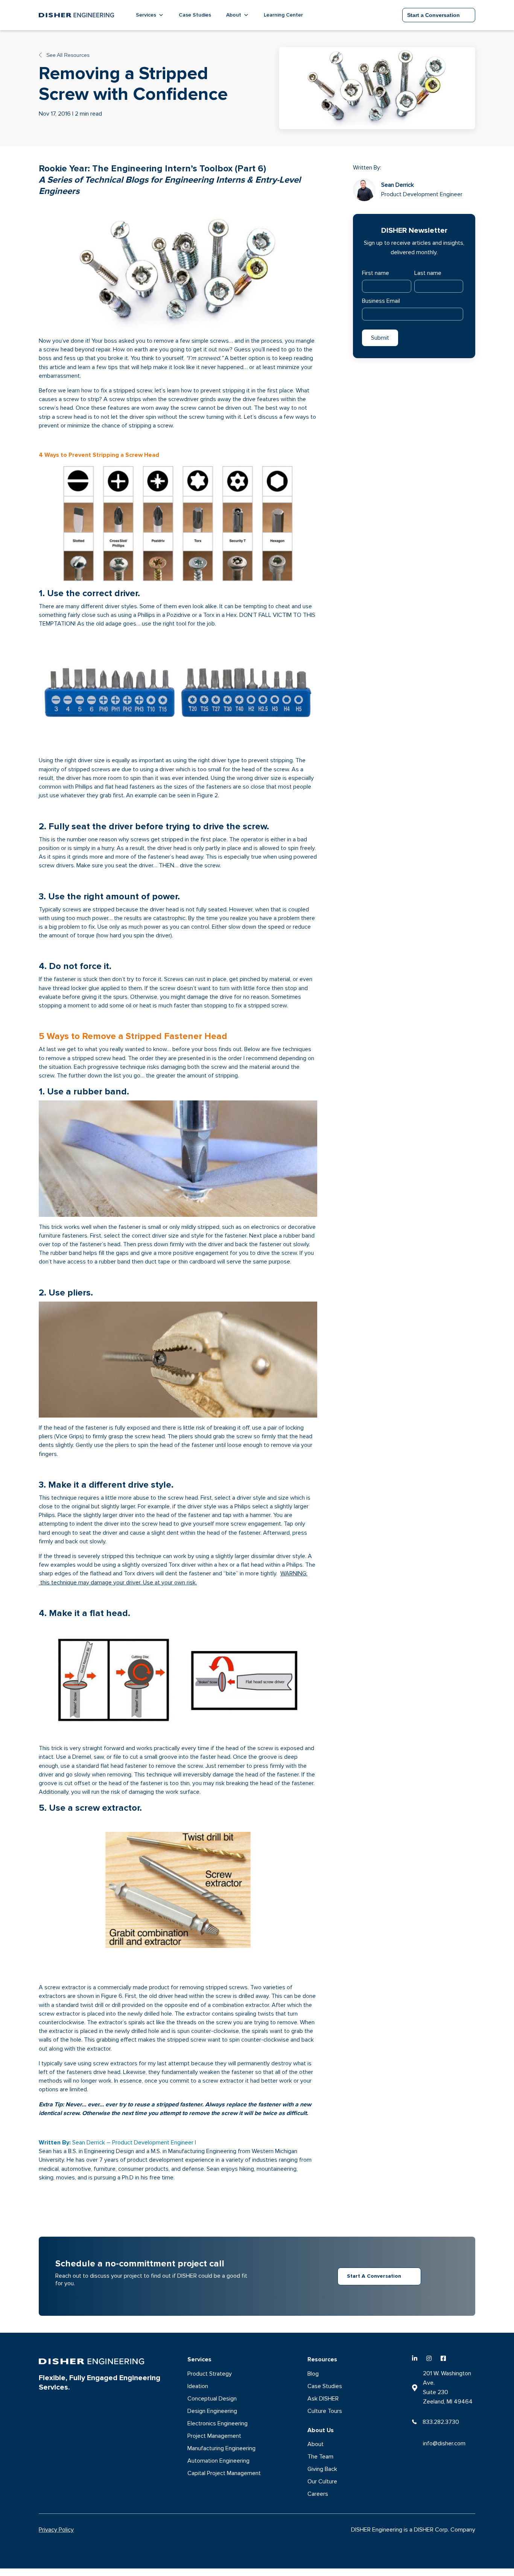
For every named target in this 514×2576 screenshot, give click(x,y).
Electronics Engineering (217, 2423)
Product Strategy (210, 2374)
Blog (313, 2374)
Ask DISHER (323, 2399)
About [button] (234, 15)
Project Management (214, 2436)
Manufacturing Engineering (221, 2448)
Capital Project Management (224, 2473)
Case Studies (195, 15)
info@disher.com (444, 2443)
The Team (320, 2457)
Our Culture (322, 2481)
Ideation (198, 2386)
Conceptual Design (212, 2399)
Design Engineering (212, 2411)
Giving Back (322, 2469)
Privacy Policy (56, 2530)
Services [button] (146, 15)
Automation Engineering (218, 2461)
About (316, 2444)
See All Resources (67, 55)
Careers (318, 2494)
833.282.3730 (441, 2422)
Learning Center (283, 15)
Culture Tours (325, 2411)
